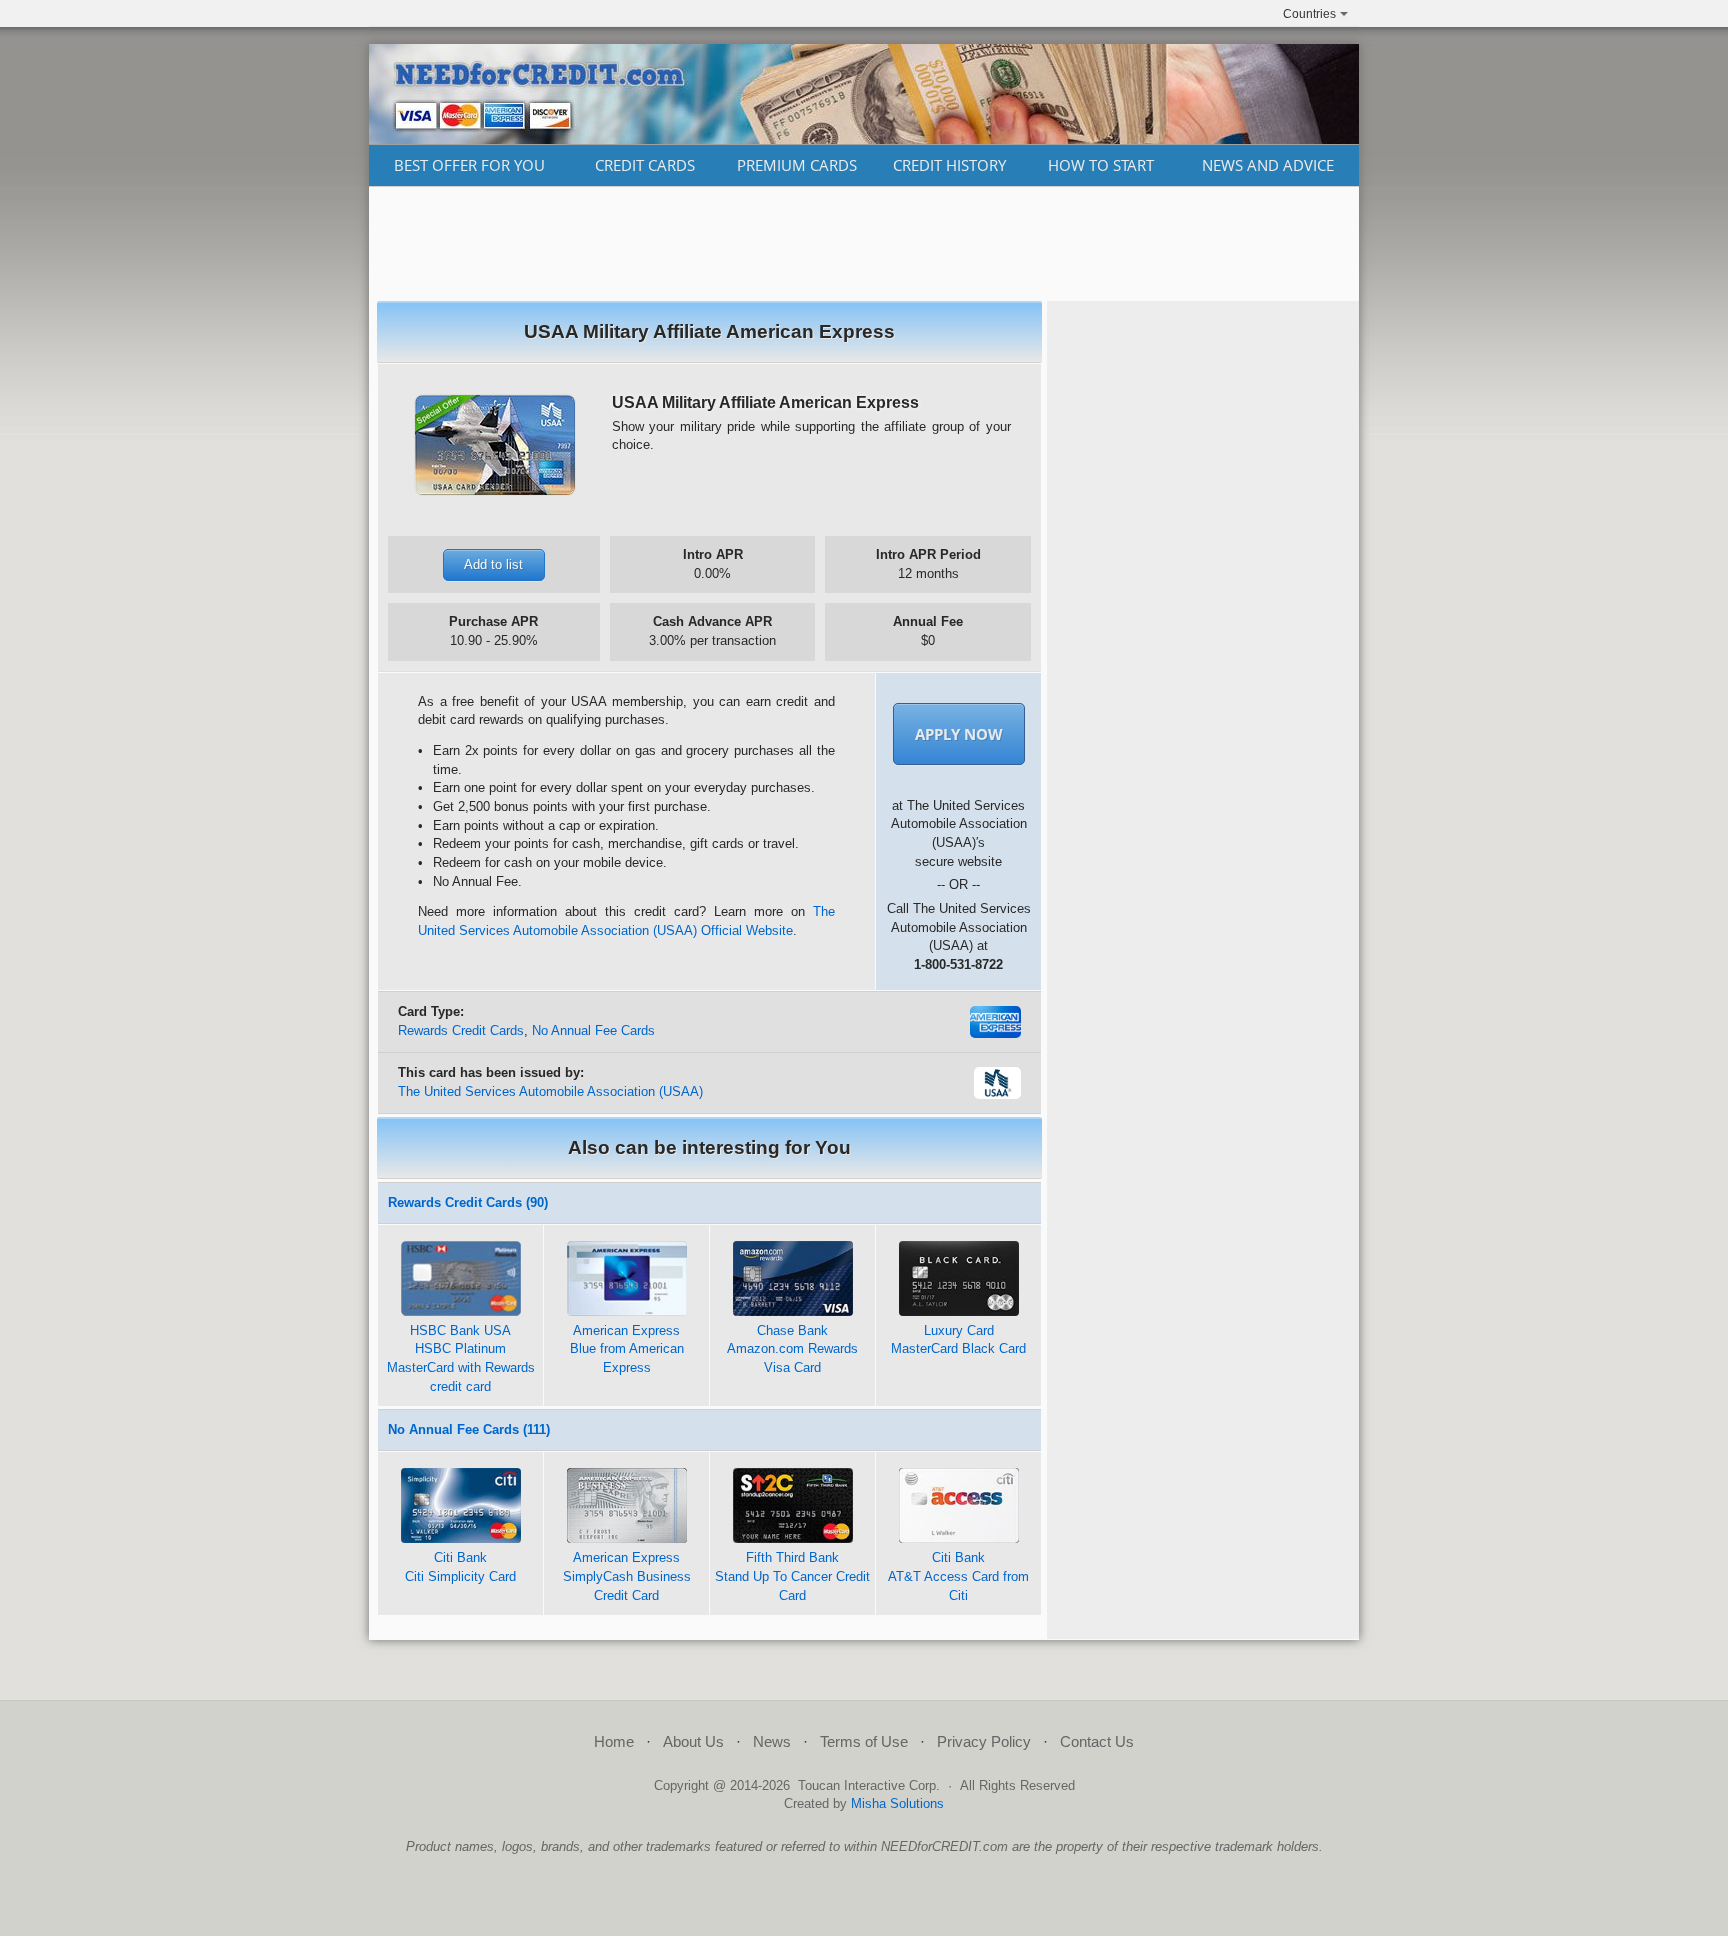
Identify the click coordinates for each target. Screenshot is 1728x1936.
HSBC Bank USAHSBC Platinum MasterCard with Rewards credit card (461, 1358)
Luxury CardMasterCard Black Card (958, 1340)
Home (614, 1741)
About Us (693, 1741)
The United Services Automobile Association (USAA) (550, 1091)
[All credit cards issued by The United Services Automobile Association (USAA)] (997, 1094)
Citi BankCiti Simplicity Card (460, 1567)
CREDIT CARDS (645, 165)
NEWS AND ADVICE (1268, 165)
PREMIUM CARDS (797, 165)
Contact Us (1097, 1741)
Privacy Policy (984, 1741)
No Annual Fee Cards (593, 1030)
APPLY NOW (959, 734)
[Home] (864, 139)
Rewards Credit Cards (461, 1030)
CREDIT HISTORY (949, 165)
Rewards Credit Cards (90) (468, 1202)
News (772, 1741)
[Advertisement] (864, 244)
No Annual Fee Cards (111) (469, 1429)
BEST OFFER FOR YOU (469, 165)
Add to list (493, 564)
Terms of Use (864, 1741)
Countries (1309, 14)
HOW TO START (1101, 165)
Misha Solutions (897, 1803)
